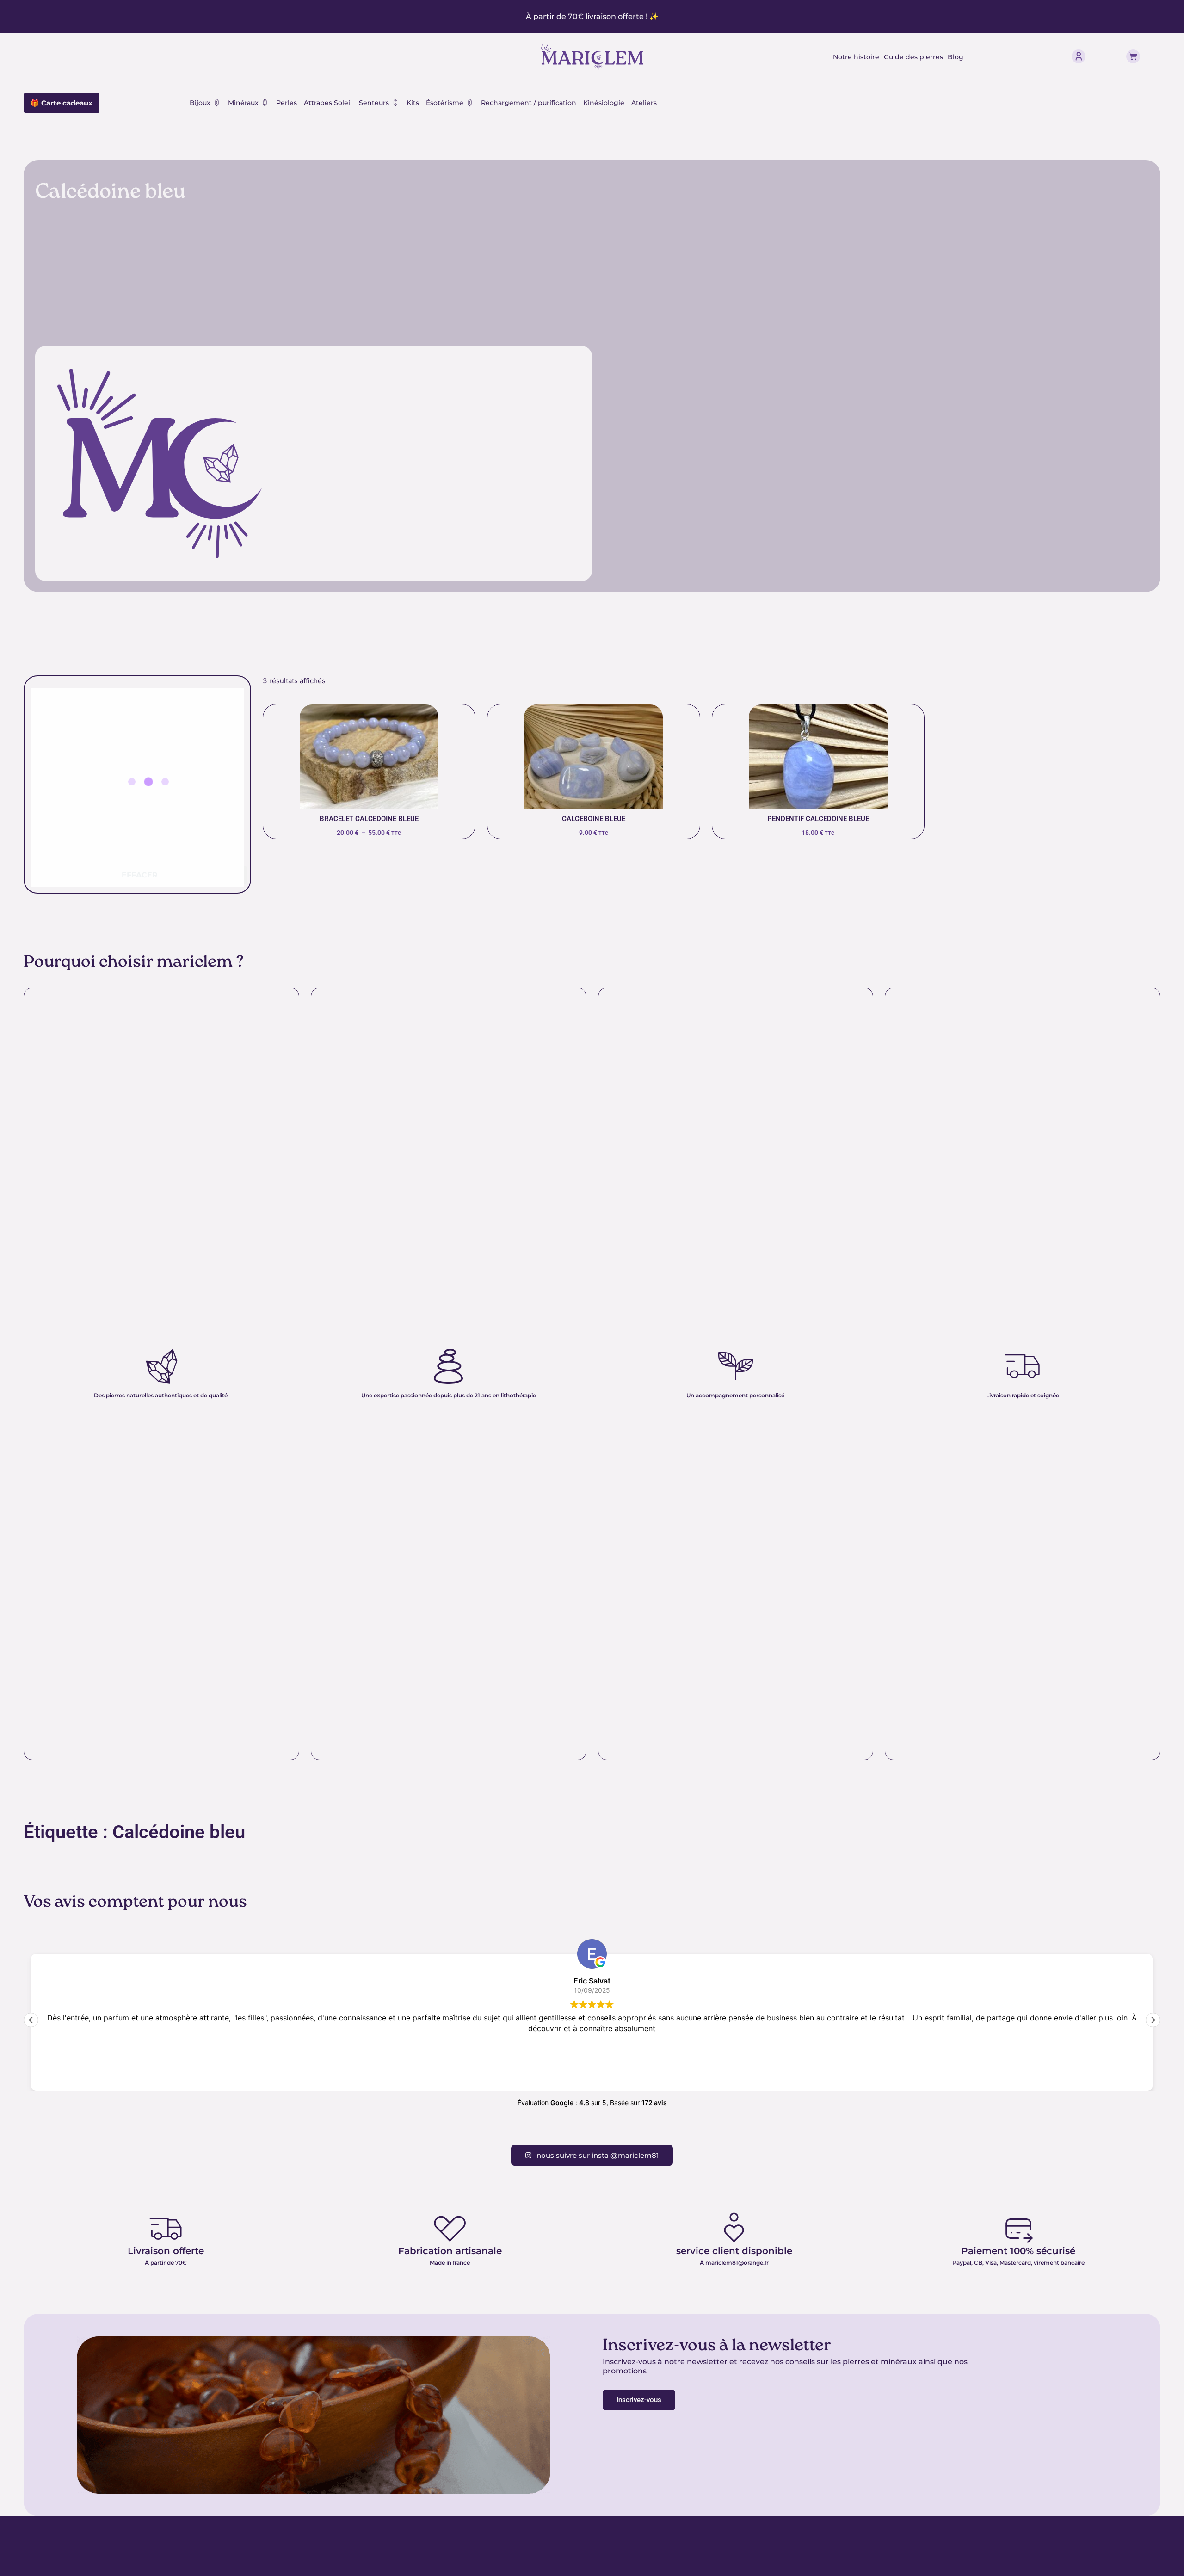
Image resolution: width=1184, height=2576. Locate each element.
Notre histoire (856, 57)
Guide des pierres (913, 57)
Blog (956, 57)
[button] (1153, 2020)
